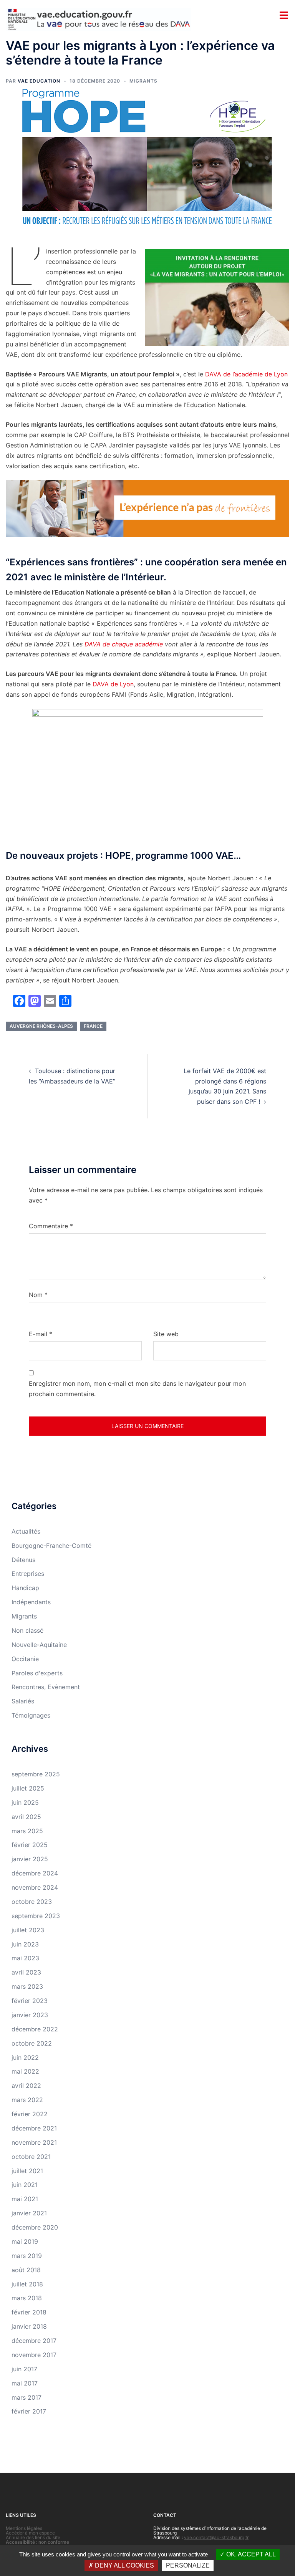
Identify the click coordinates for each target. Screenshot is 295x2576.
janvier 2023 (30, 2015)
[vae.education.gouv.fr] (98, 18)
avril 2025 (26, 1817)
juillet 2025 (28, 1788)
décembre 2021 (34, 2128)
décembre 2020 (35, 2227)
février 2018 (29, 2312)
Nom (38, 1295)
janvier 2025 (30, 1859)
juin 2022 (25, 2057)
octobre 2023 (32, 1902)
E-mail (41, 1334)
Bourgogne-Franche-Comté (51, 1546)
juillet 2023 (28, 1930)
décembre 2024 (35, 1873)
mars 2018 (27, 2298)
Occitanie (25, 1659)
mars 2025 (27, 1831)
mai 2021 (25, 2199)
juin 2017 (24, 2369)
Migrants (143, 81)
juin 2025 (25, 1802)
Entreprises (28, 1574)
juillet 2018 (27, 2284)
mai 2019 (25, 2241)
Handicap (25, 1588)
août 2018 (26, 2270)
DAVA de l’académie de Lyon (246, 374)
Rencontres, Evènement (46, 1687)
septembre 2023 (36, 1916)
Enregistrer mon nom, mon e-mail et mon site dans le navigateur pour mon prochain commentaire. (137, 1389)
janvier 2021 (29, 2213)
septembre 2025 (36, 1774)
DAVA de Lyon (113, 684)
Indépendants (31, 1602)
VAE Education (39, 81)
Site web (166, 1334)
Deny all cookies (124, 2565)
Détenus (23, 1560)
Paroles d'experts (37, 1673)
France (93, 1026)
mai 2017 (25, 2383)
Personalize (188, 2565)
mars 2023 (27, 1986)
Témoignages (31, 1715)
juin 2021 (25, 2185)
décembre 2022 (35, 2029)
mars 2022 (27, 2100)
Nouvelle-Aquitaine (39, 1645)
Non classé (27, 1630)
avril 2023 (26, 1972)
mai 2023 (25, 1958)
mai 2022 (25, 2071)
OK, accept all (250, 2554)
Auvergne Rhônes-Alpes (41, 1026)
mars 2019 (27, 2256)
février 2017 (29, 2411)
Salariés (23, 1701)
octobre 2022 (32, 2043)
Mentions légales (24, 2528)
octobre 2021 (31, 2157)
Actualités (26, 1531)
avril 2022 (26, 2086)
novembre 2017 (34, 2355)
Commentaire (51, 1226)
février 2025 (30, 1845)
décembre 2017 (34, 2341)
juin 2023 (25, 1944)
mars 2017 (27, 2397)
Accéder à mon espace (30, 2533)
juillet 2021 (27, 2171)
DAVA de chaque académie (124, 644)
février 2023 (30, 2001)
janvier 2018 (29, 2326)
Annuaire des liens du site (33, 2537)
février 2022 (30, 2114)
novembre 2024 (35, 1887)
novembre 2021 (34, 2142)
